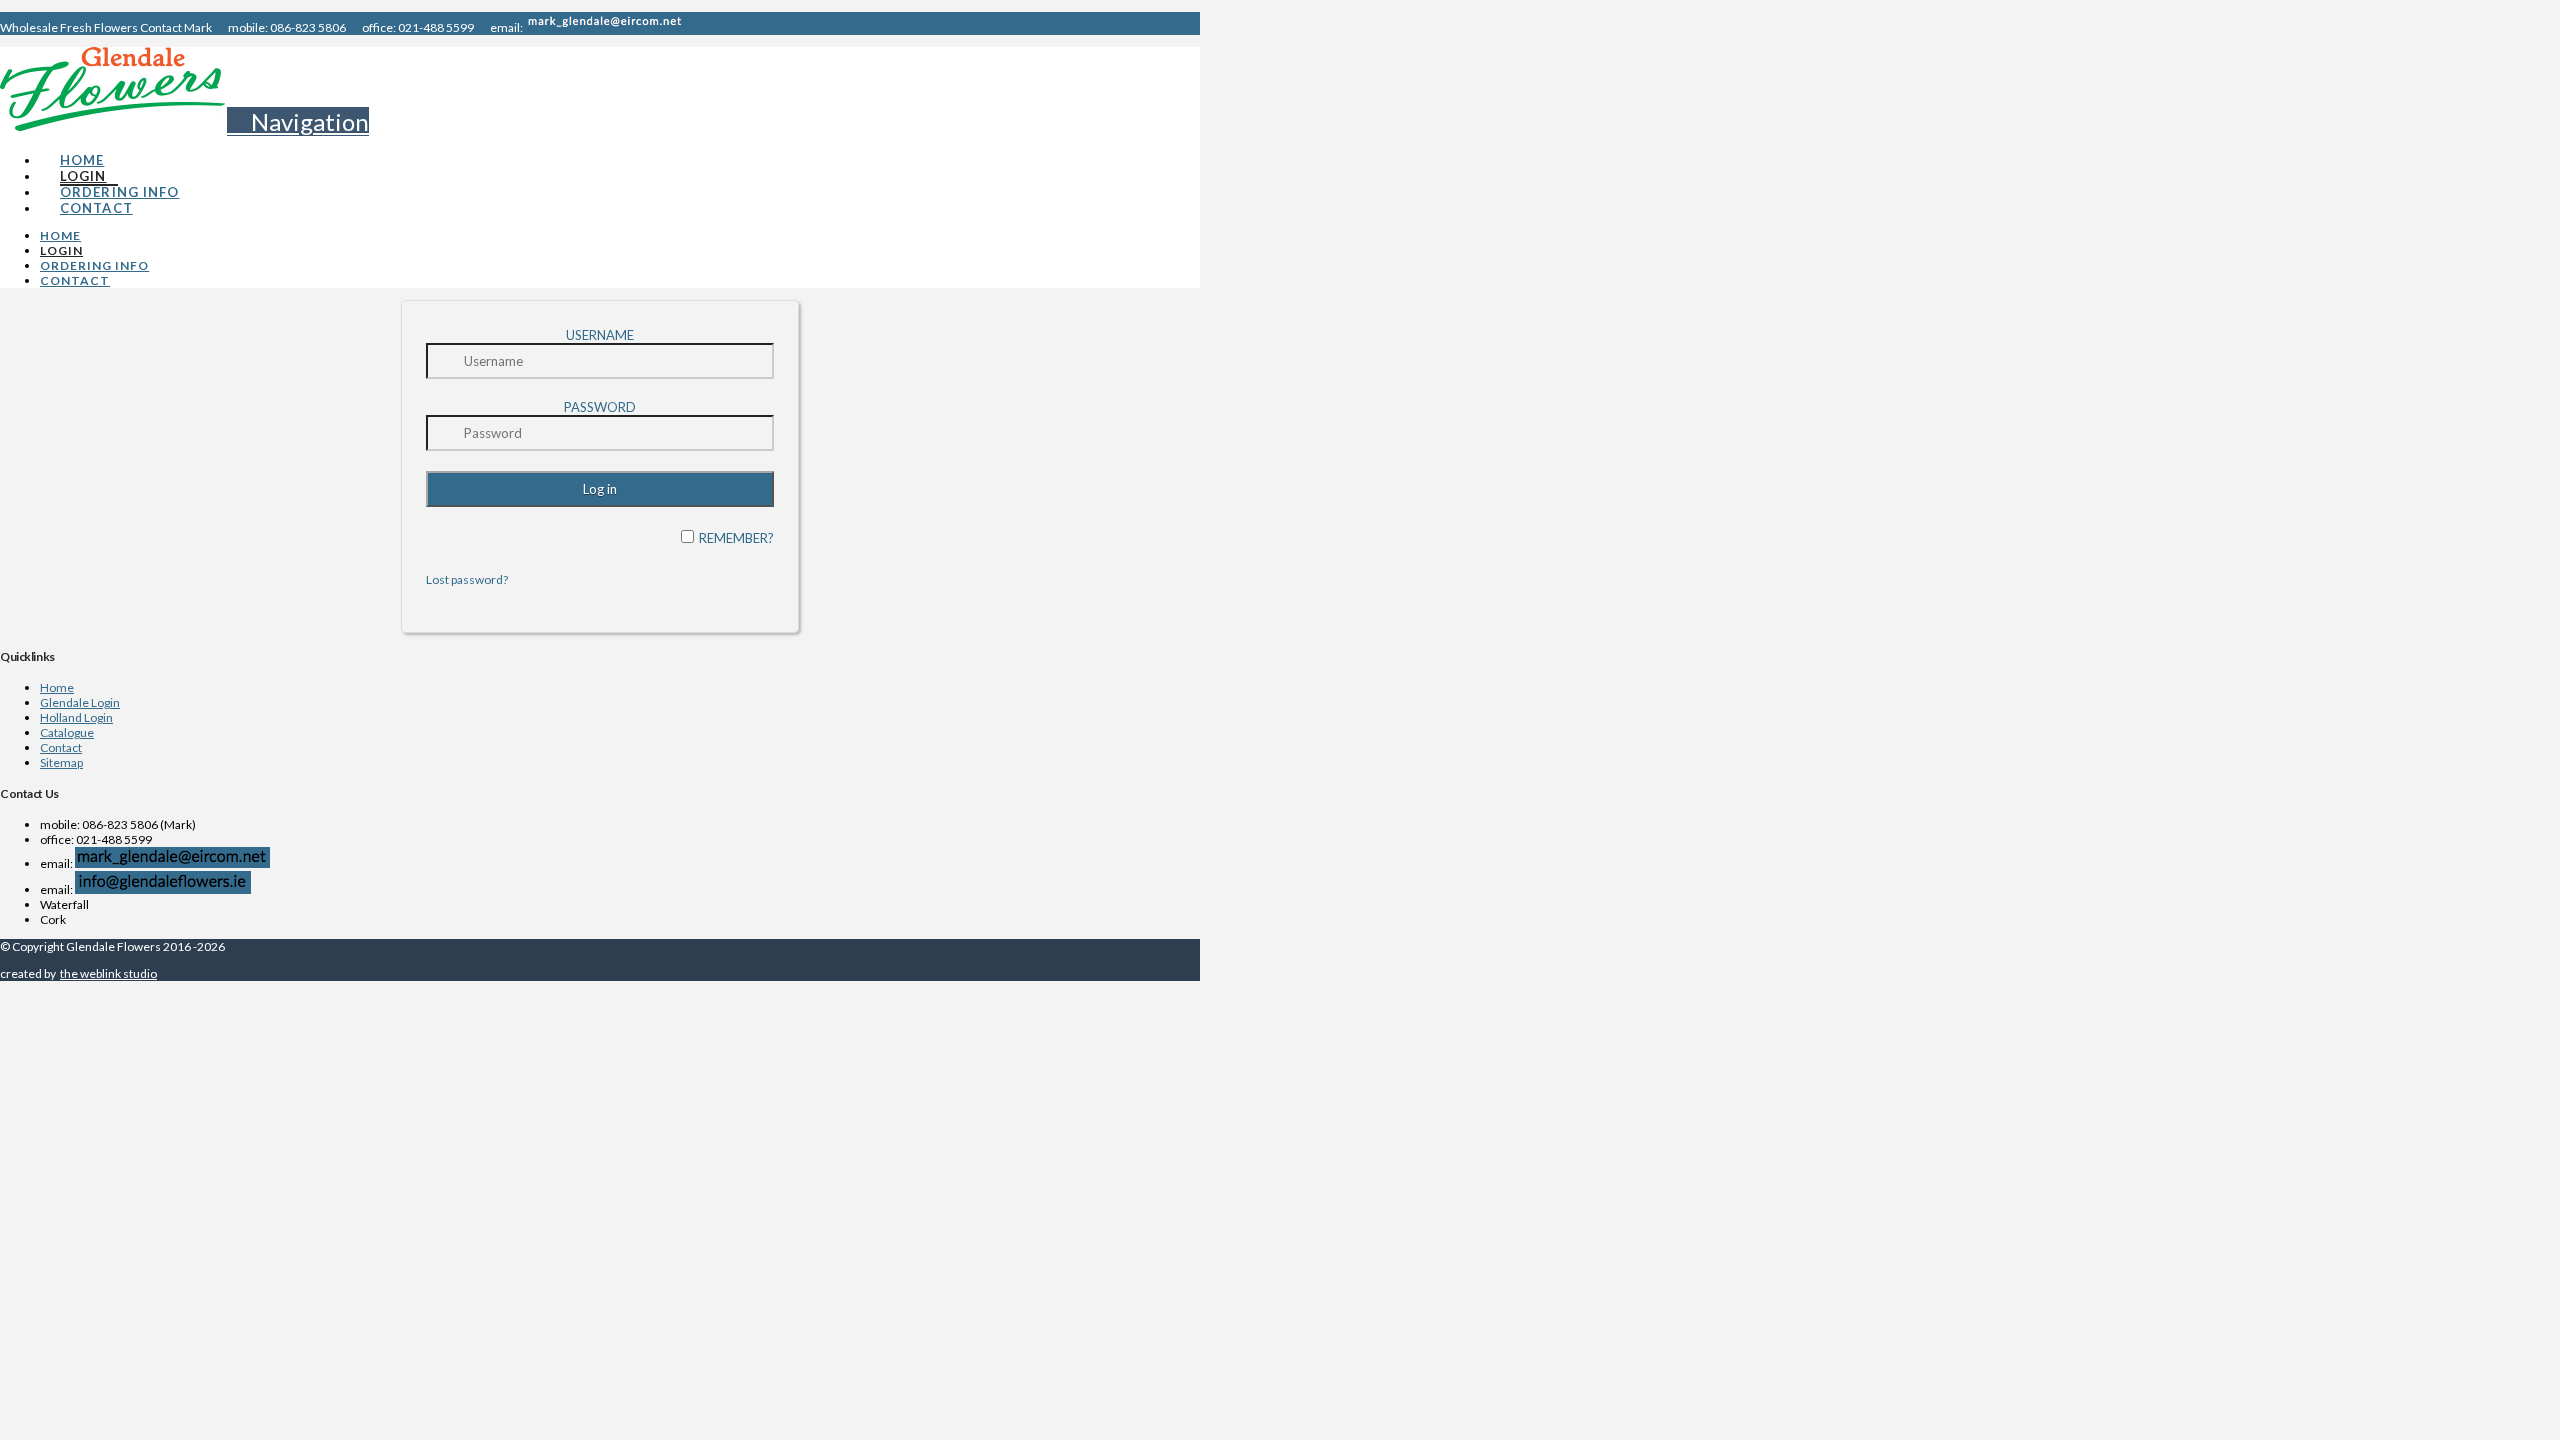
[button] (298, 121)
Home (57, 687)
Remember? (736, 538)
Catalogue (67, 732)
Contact (61, 747)
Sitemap (61, 762)
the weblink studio (108, 973)
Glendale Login (80, 702)
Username (600, 335)
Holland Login (76, 717)
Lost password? (467, 579)
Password (600, 407)
